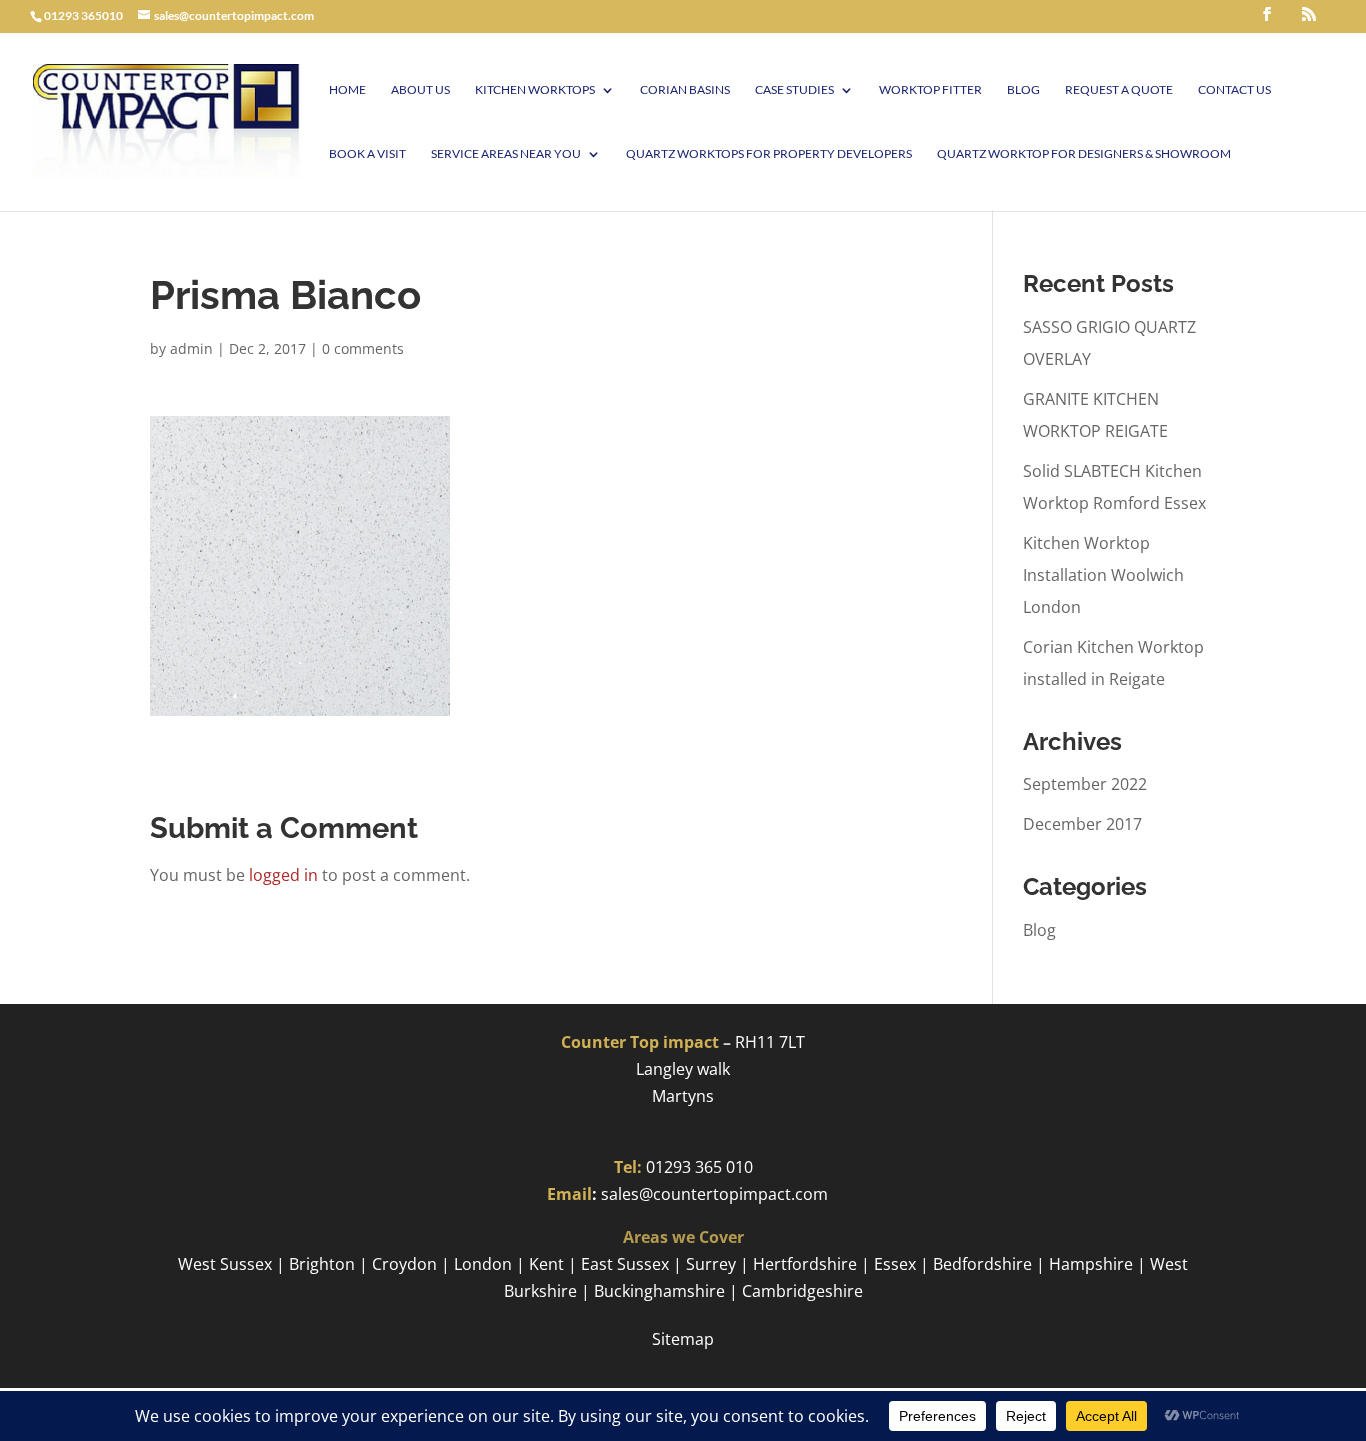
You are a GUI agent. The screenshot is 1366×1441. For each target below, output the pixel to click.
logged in (283, 875)
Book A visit (367, 154)
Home (347, 90)
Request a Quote (1119, 90)
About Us (420, 90)
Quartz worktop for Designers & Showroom (1084, 154)
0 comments (363, 348)
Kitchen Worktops (535, 90)
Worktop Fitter (930, 90)
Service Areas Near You (506, 154)
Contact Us (1234, 90)
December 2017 (1082, 824)
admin (191, 348)
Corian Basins (685, 90)
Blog (1023, 90)
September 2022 (1085, 784)
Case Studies (794, 90)
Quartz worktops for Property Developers (769, 154)
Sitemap (683, 1339)
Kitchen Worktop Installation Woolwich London (1103, 575)
